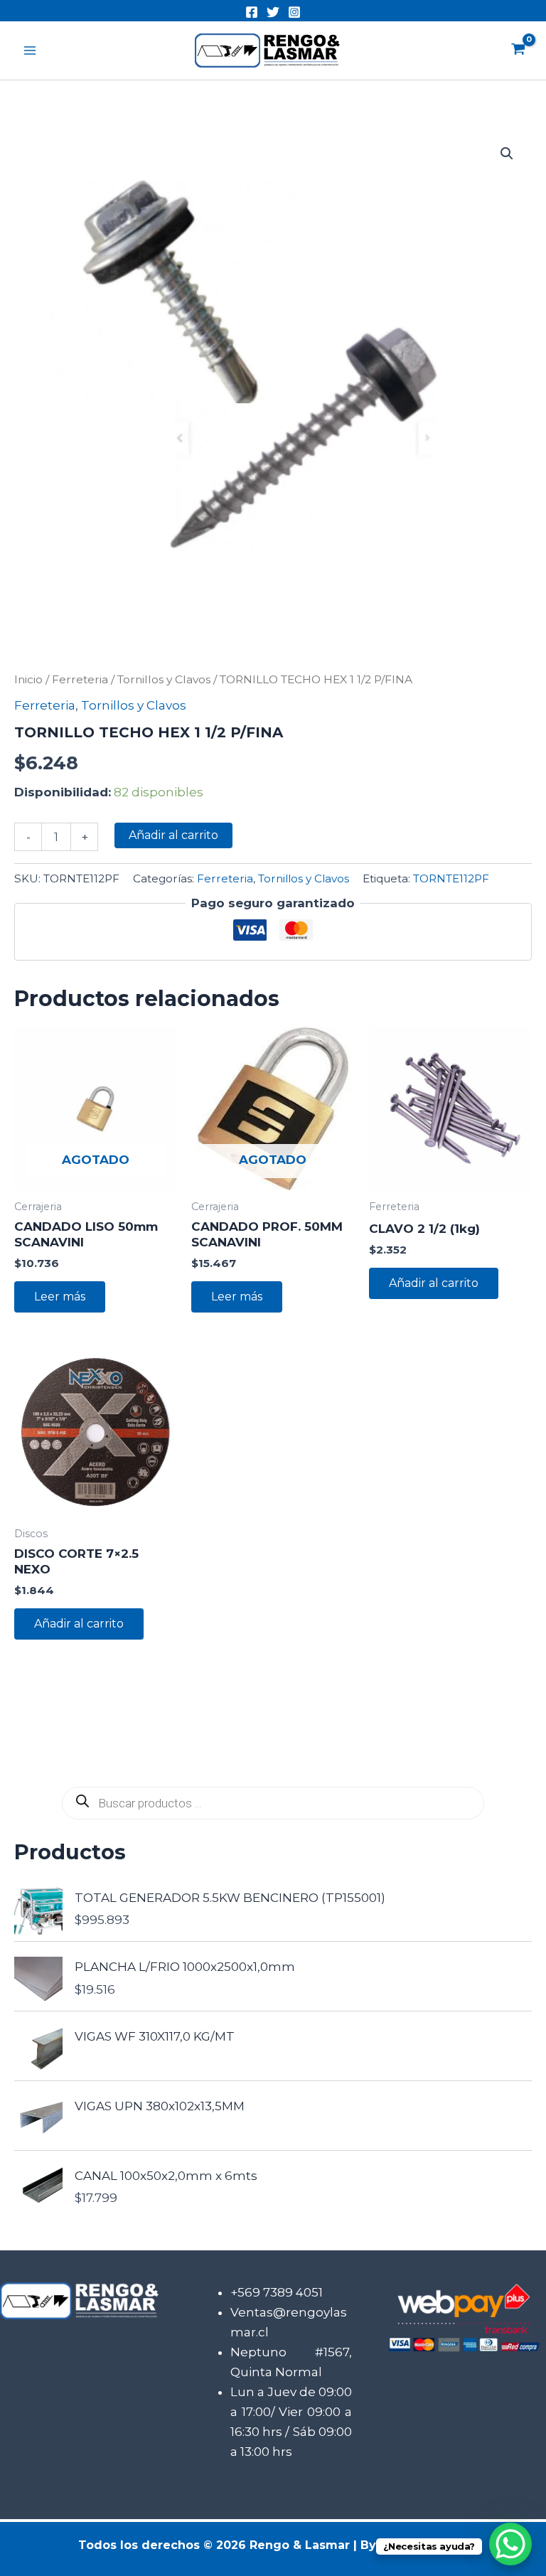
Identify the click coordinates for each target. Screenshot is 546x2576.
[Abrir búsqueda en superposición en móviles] (273, 1803)
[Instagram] (294, 12)
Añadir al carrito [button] (434, 1283)
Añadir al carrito (173, 835)
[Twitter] (273, 12)
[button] (507, 154)
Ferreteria (80, 679)
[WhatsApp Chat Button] (510, 2544)
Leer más (60, 1297)
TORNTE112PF (451, 878)
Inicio (28, 679)
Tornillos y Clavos (164, 679)
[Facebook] (252, 12)
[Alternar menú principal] (30, 50)
